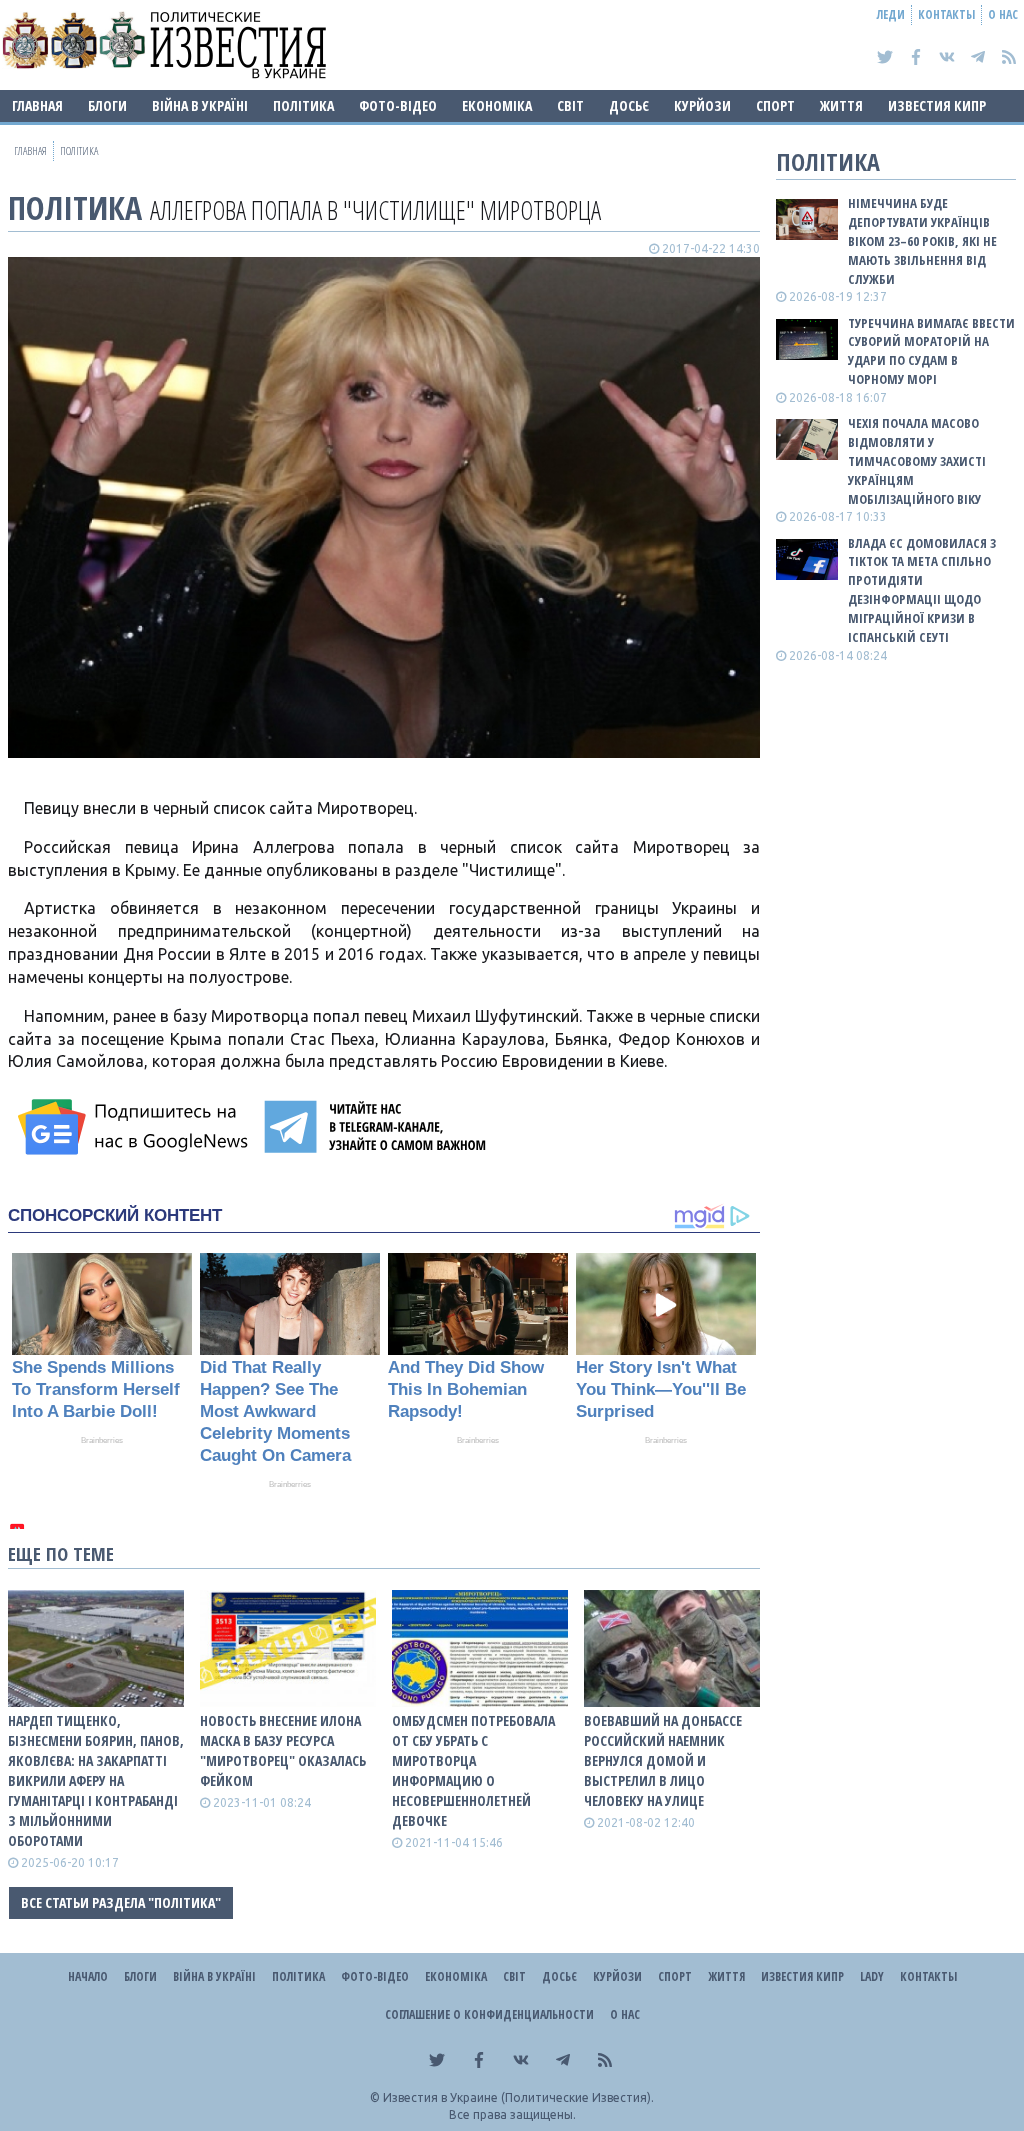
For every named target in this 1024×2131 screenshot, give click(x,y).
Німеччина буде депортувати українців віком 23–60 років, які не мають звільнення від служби (922, 240)
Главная (37, 105)
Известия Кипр (937, 105)
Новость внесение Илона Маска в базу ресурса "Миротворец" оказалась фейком (283, 1750)
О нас (1003, 14)
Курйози (702, 105)
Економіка (497, 105)
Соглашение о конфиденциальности (489, 2014)
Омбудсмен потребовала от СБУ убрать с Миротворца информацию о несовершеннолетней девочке (473, 1770)
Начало (88, 1976)
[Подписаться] (136, 1127)
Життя (841, 105)
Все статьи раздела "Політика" (121, 1902)
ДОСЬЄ (629, 105)
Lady (872, 1976)
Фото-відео (398, 105)
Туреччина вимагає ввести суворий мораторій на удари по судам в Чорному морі (931, 351)
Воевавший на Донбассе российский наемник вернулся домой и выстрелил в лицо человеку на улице (663, 1760)
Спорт (775, 105)
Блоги (107, 105)
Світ (570, 105)
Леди (891, 14)
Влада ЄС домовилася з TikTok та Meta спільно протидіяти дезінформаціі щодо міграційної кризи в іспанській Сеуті (922, 590)
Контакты (946, 14)
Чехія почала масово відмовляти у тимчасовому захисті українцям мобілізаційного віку (917, 460)
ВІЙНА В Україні (200, 105)
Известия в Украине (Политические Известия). (518, 2097)
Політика (303, 105)
